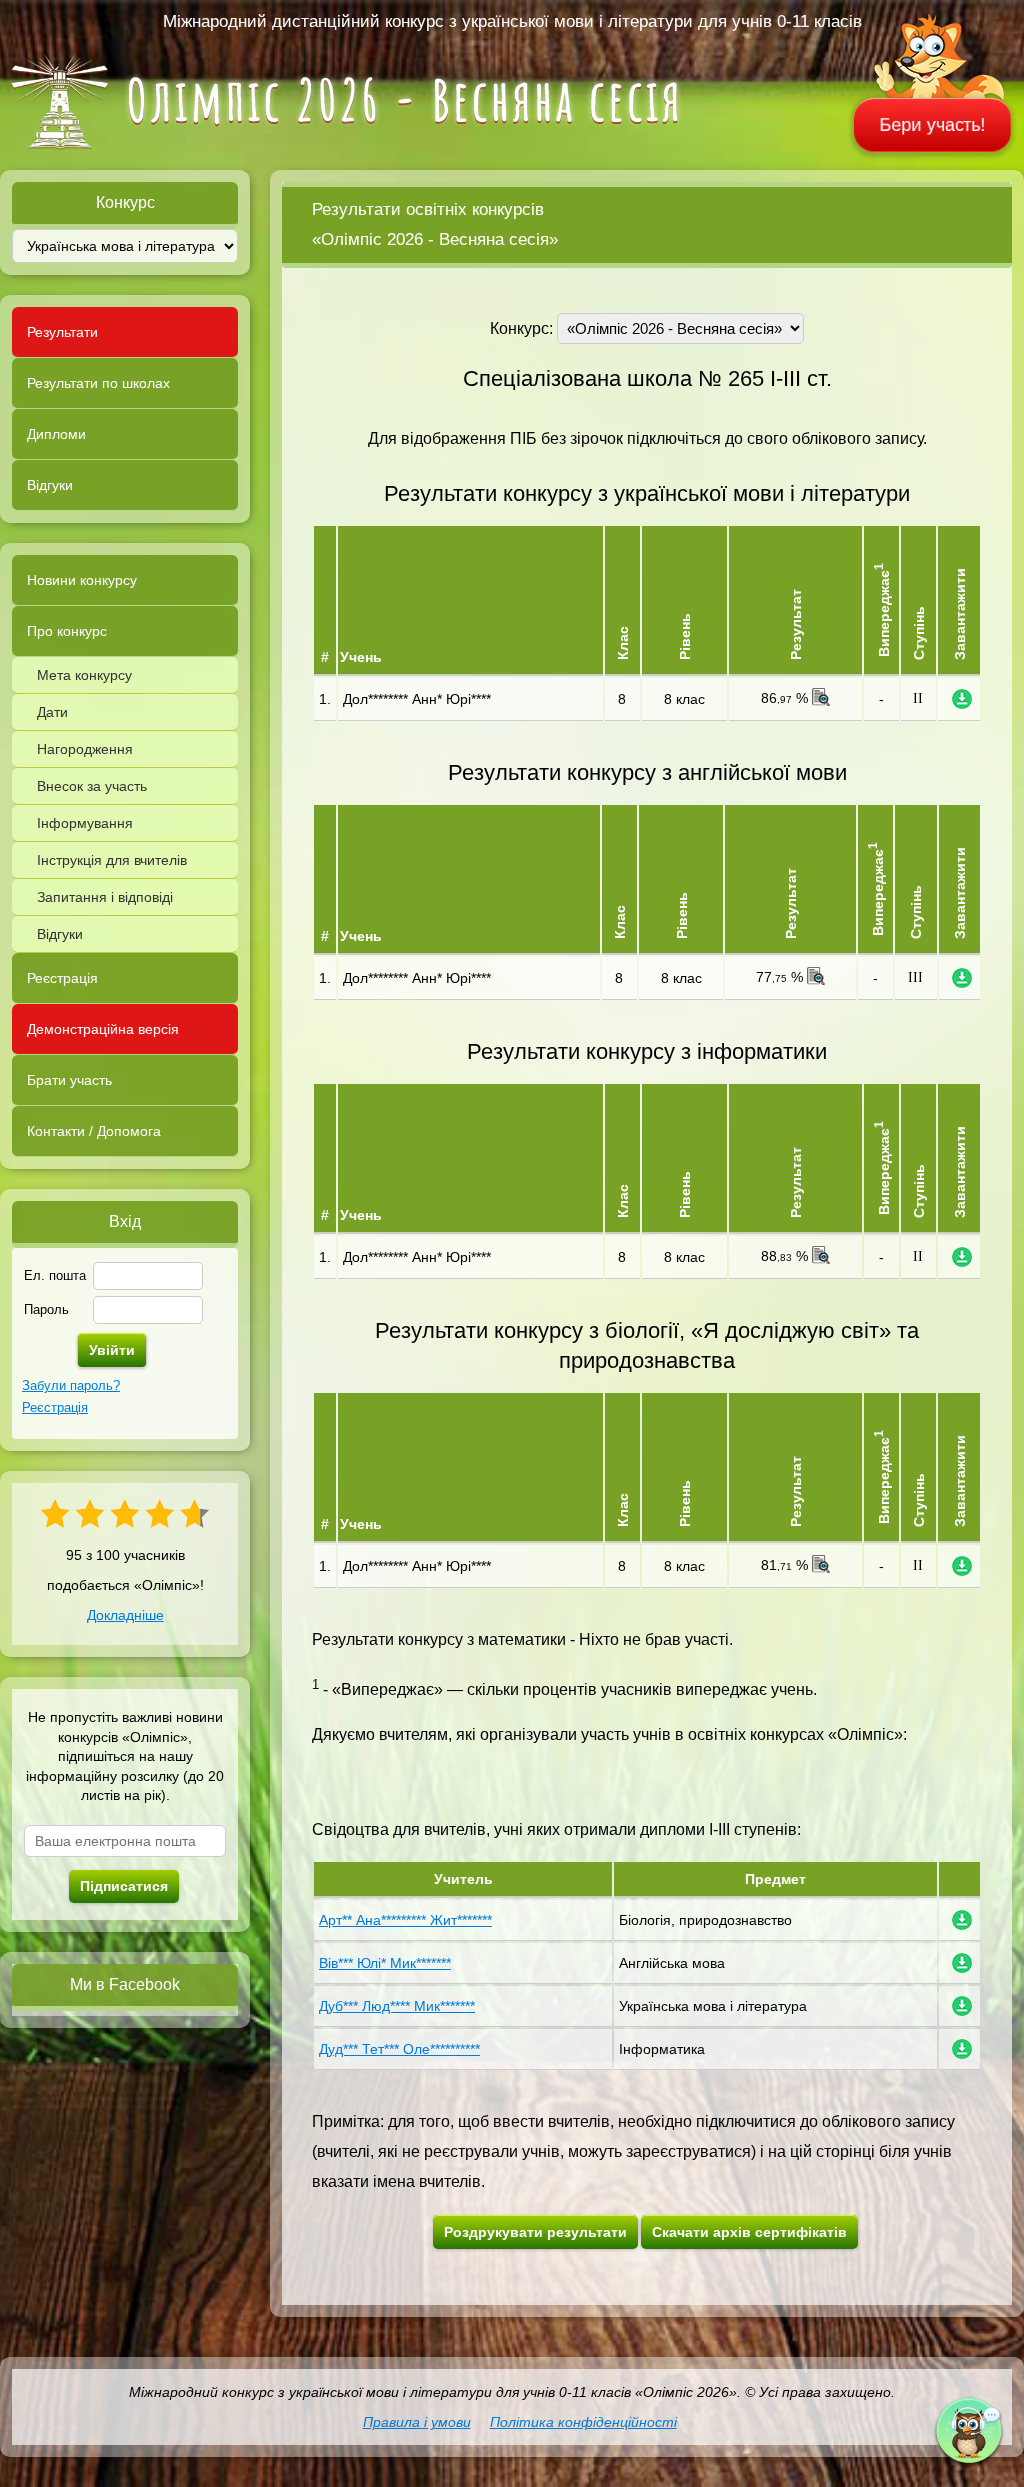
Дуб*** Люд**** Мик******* (397, 2006)
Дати (52, 712)
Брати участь (69, 1080)
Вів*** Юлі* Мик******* (385, 1963)
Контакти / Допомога (94, 1131)
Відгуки (50, 485)
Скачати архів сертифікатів (749, 2232)
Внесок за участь (92, 786)
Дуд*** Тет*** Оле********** (399, 2049)
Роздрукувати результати (535, 2232)
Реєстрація (62, 978)
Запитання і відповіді (105, 897)
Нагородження (85, 749)
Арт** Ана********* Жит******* (405, 1920)
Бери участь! (933, 125)
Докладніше (125, 1615)
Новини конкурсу (82, 580)
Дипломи (56, 434)
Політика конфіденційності (583, 2422)
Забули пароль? (71, 1385)
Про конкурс (67, 631)
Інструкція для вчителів (112, 860)
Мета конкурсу (84, 675)
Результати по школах (98, 383)
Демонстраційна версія (103, 1029)
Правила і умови (417, 2422)
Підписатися (124, 1886)
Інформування (85, 823)
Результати (62, 332)
